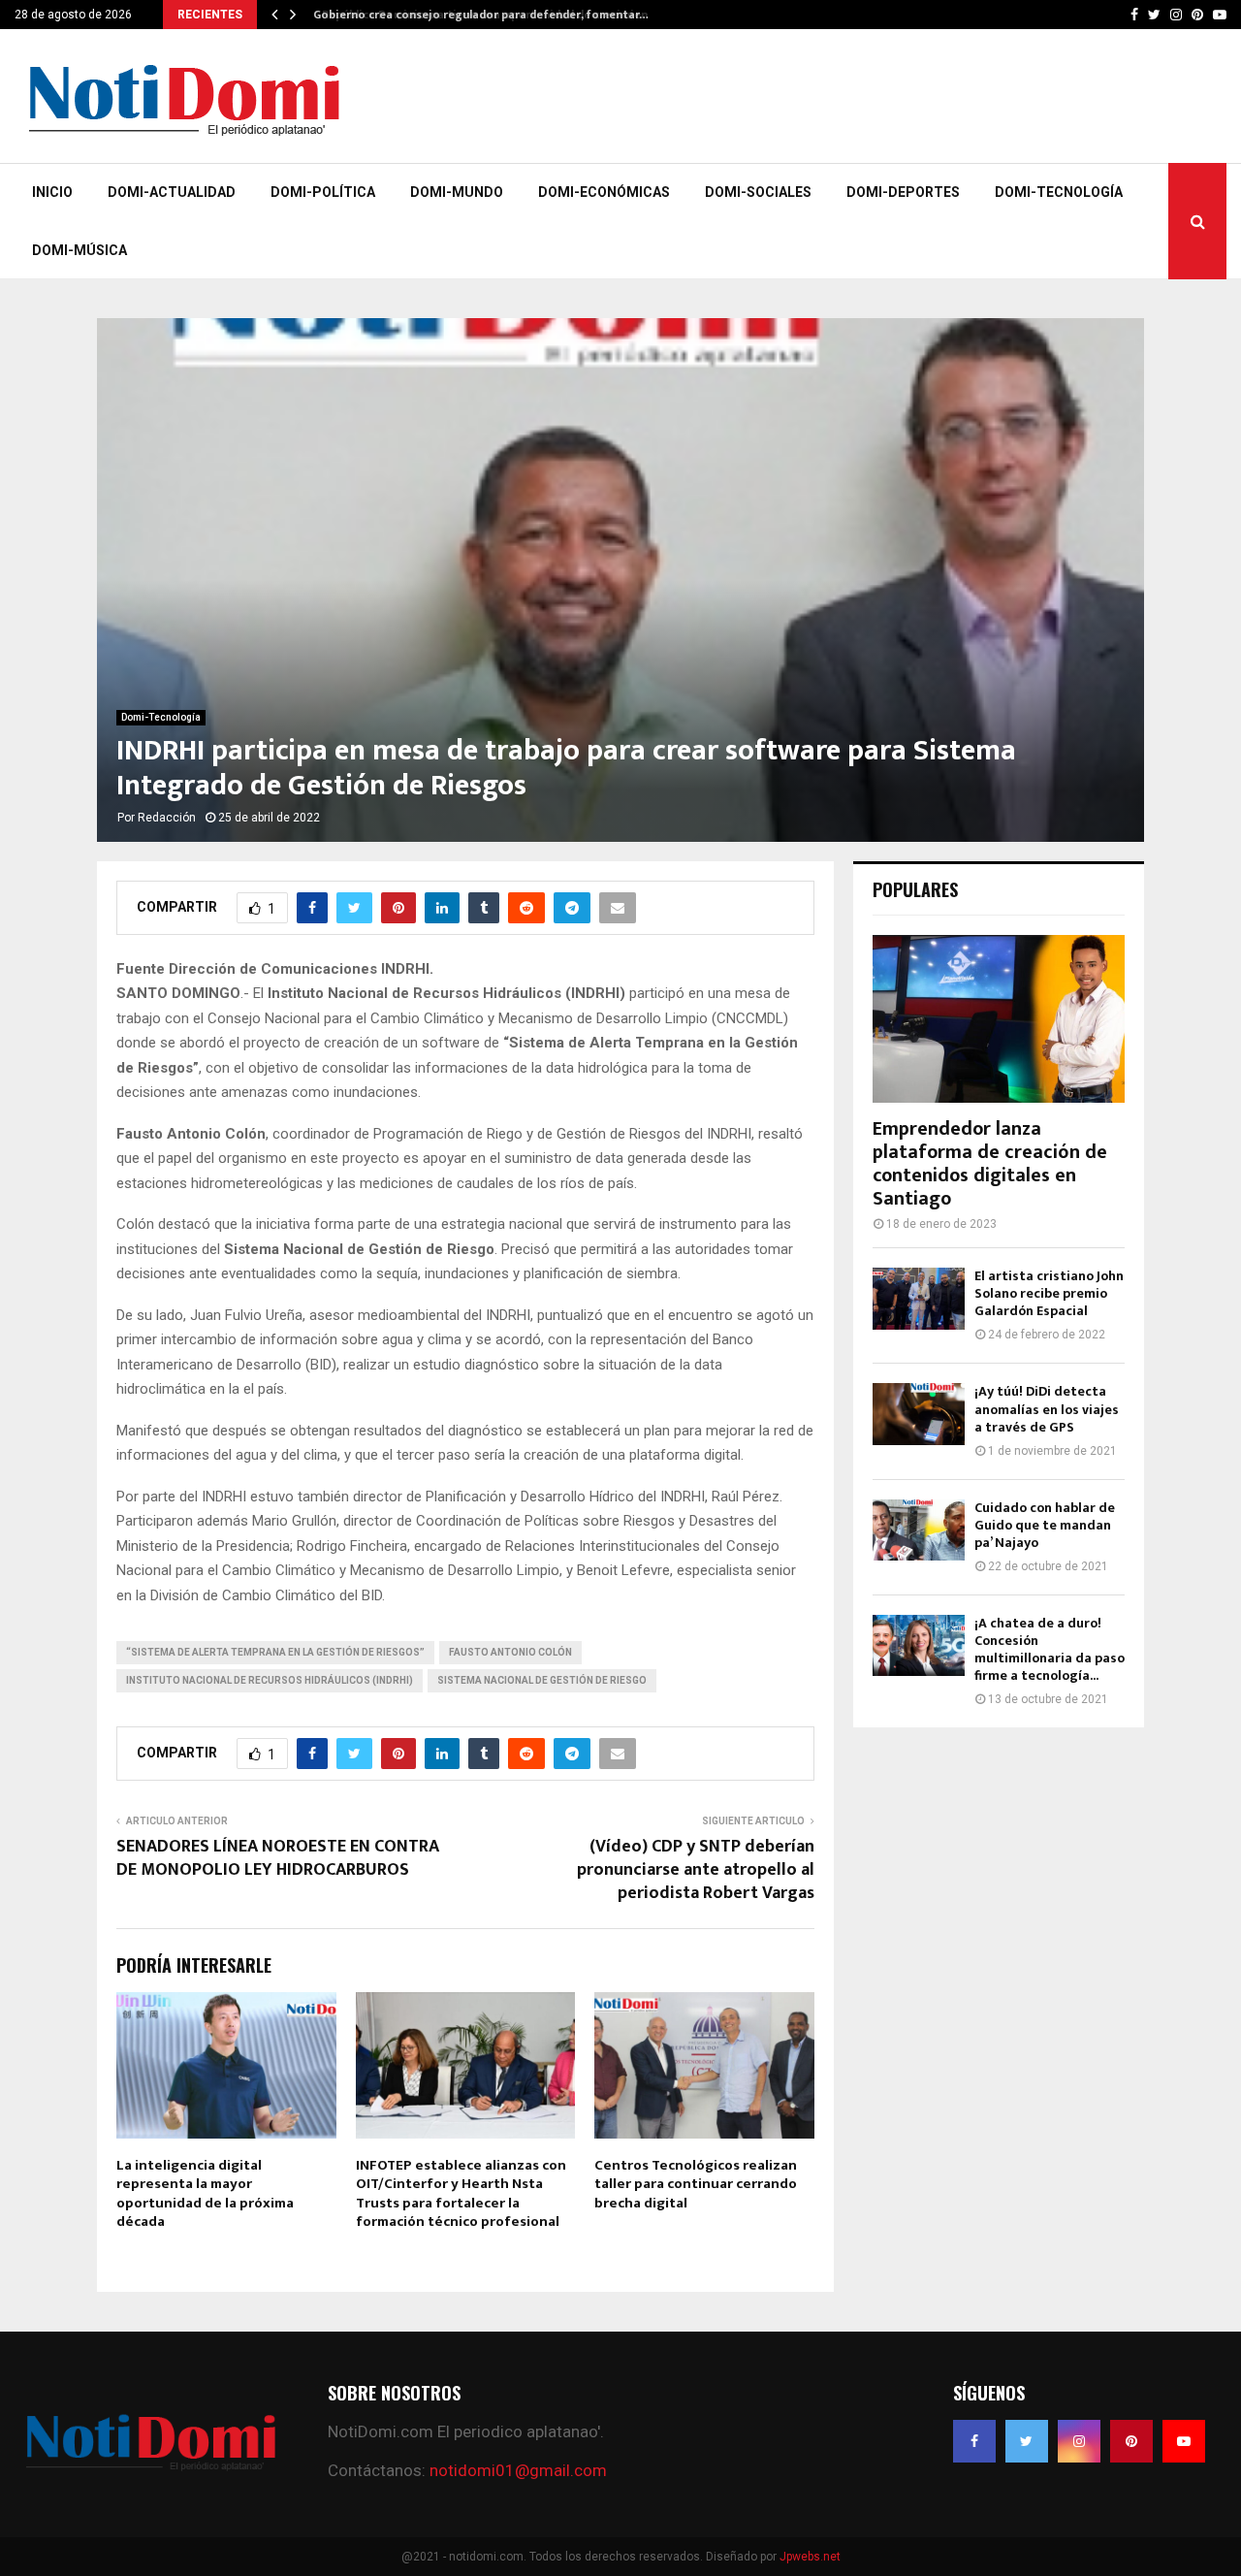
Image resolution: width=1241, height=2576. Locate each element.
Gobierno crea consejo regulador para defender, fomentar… (478, 15)
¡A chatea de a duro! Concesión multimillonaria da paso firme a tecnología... (1050, 1649)
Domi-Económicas (604, 192)
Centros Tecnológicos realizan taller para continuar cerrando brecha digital (696, 2184)
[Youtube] (1184, 2441)
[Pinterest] (1131, 2441)
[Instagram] (1079, 2441)
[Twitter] (1027, 2441)
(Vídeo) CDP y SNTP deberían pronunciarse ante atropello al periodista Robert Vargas (696, 1870)
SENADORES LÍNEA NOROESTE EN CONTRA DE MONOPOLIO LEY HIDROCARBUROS (278, 1858)
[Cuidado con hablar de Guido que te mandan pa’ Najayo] (919, 1530)
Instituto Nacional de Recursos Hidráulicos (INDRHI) (270, 1680)
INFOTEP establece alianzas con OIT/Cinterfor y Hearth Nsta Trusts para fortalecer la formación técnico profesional (461, 2194)
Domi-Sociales (758, 192)
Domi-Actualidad (172, 192)
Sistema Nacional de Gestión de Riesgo (542, 1680)
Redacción (167, 818)
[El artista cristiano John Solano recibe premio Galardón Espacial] (919, 1298)
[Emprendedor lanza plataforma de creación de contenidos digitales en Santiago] (999, 1019)
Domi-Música (80, 250)
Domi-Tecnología (1059, 192)
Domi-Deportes (903, 192)
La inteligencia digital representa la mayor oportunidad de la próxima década (205, 2194)
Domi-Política (323, 192)
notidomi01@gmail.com (518, 2470)
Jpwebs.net (810, 2557)
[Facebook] (974, 2441)
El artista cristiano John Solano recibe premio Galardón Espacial (1049, 1293)
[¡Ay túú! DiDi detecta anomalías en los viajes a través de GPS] (919, 1414)
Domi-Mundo (457, 192)
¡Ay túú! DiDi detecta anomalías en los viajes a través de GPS (1047, 1409)
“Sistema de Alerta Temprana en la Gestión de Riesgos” (275, 1652)
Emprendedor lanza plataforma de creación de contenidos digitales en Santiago (990, 1164)
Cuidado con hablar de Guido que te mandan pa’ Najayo (1045, 1525)
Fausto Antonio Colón (510, 1652)
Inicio (52, 192)
